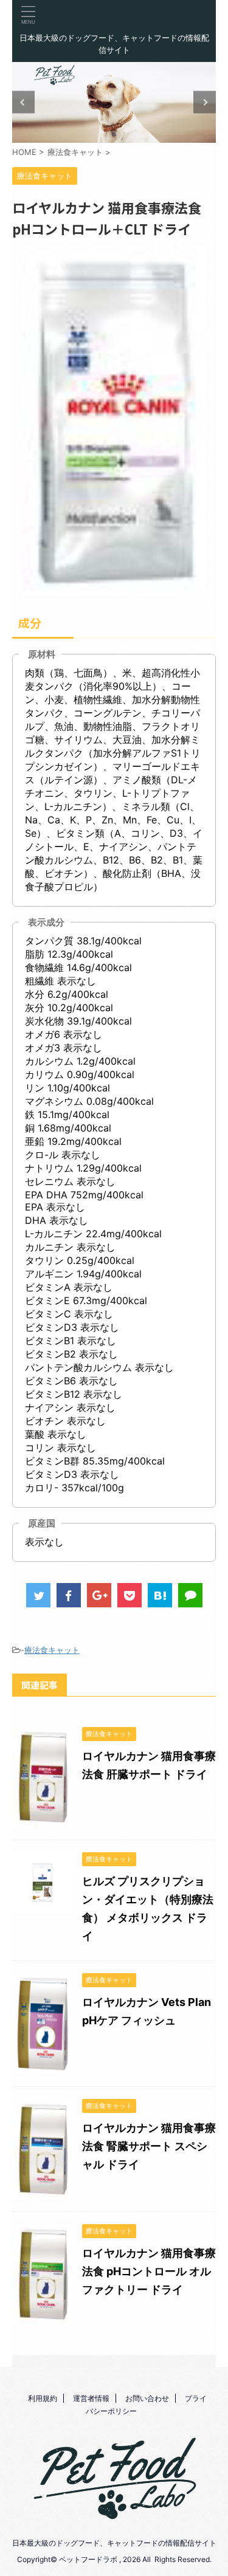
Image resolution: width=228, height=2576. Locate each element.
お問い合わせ (147, 2398)
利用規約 (43, 2398)
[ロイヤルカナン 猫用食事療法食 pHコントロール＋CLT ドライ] (160, 1595)
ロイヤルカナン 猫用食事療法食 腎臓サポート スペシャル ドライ (149, 2146)
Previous (23, 102)
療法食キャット (52, 1650)
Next (205, 102)
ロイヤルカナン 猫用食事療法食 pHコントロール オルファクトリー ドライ (149, 2271)
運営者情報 (91, 2398)
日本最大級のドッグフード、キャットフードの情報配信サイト (114, 2543)
